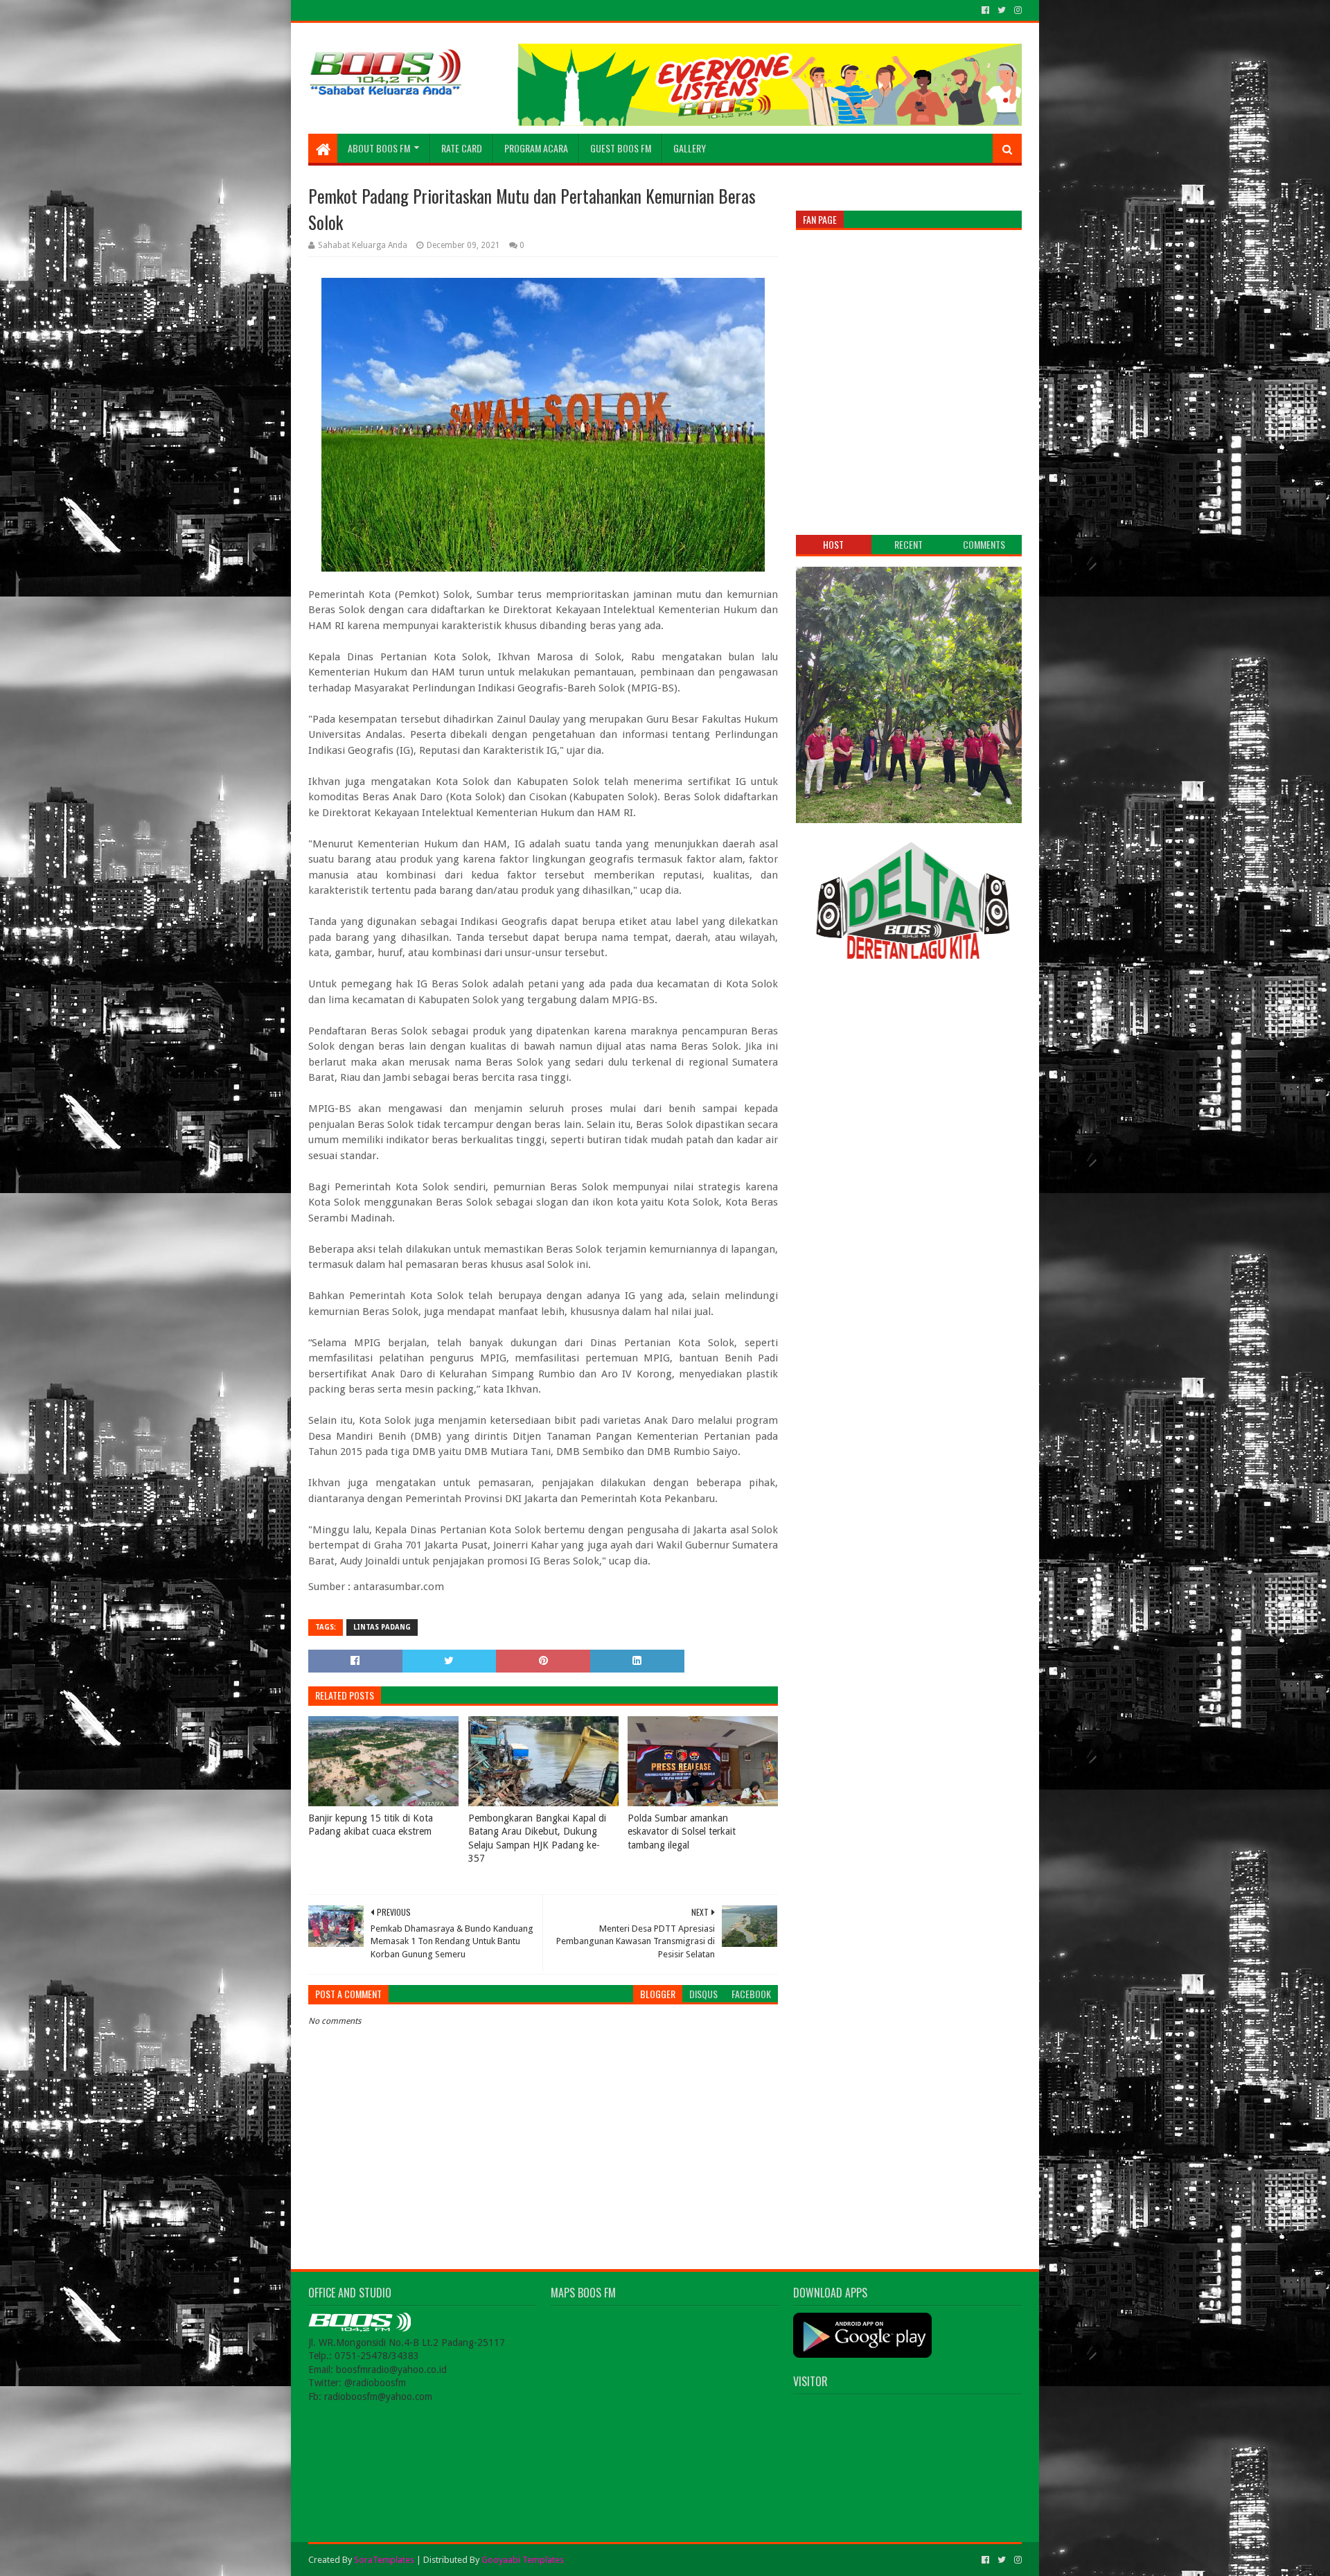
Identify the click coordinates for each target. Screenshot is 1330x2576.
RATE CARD (462, 148)
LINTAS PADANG (382, 1627)
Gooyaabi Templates (523, 2560)
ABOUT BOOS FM (379, 148)
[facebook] (985, 10)
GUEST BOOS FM (621, 148)
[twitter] (1002, 10)
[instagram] (1017, 10)
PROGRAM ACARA (536, 148)
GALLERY (690, 148)
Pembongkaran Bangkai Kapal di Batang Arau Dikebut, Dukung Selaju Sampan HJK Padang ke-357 (537, 1838)
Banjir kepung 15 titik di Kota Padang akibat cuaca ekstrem (371, 1825)
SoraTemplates (384, 2560)
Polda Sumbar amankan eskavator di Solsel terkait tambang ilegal (682, 1832)
